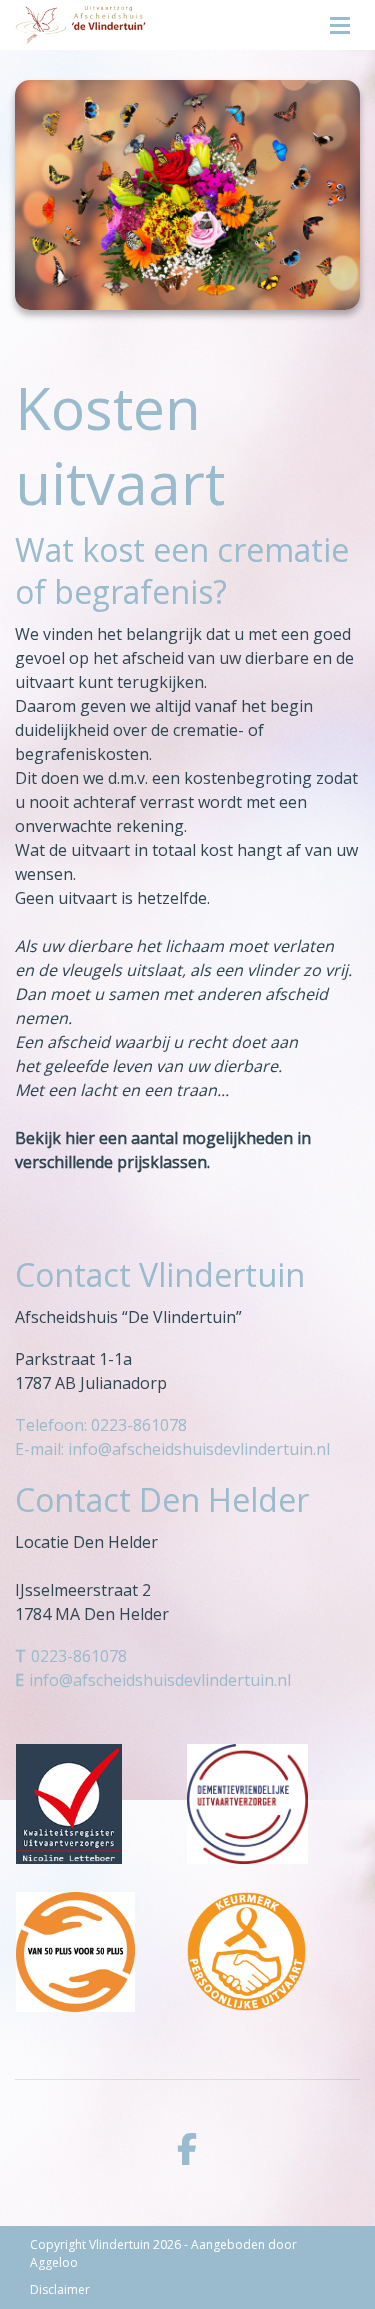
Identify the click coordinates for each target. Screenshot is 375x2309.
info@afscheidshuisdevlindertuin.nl (160, 1680)
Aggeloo (54, 2262)
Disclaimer (60, 2289)
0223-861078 (79, 1656)
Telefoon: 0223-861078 (101, 1425)
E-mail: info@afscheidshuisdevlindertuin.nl (172, 1449)
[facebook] (187, 2149)
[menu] (340, 20)
